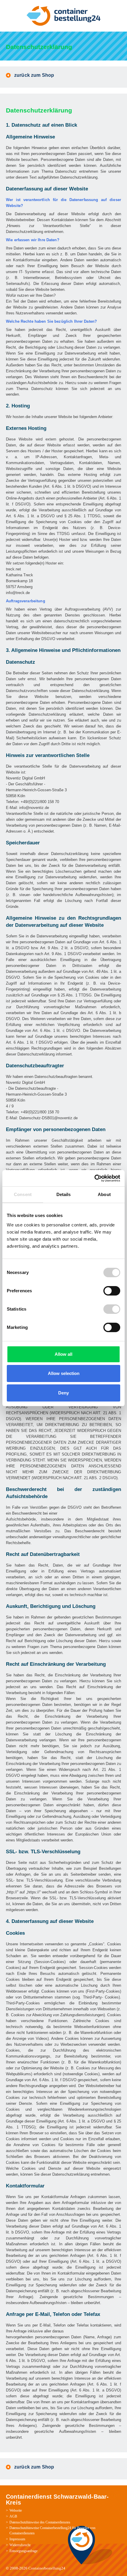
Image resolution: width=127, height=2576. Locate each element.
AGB (13, 2516)
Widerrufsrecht (20, 2545)
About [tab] (104, 1194)
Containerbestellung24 (47, 2568)
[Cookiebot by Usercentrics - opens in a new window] (94, 1178)
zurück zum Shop (34, 75)
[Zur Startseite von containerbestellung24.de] (63, 16)
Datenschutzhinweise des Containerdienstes (40, 2522)
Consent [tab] (23, 1194)
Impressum (17, 2539)
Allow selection (64, 1373)
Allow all (63, 1354)
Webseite (16, 2510)
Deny (63, 1393)
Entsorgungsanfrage (23, 2551)
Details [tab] (64, 1194)
